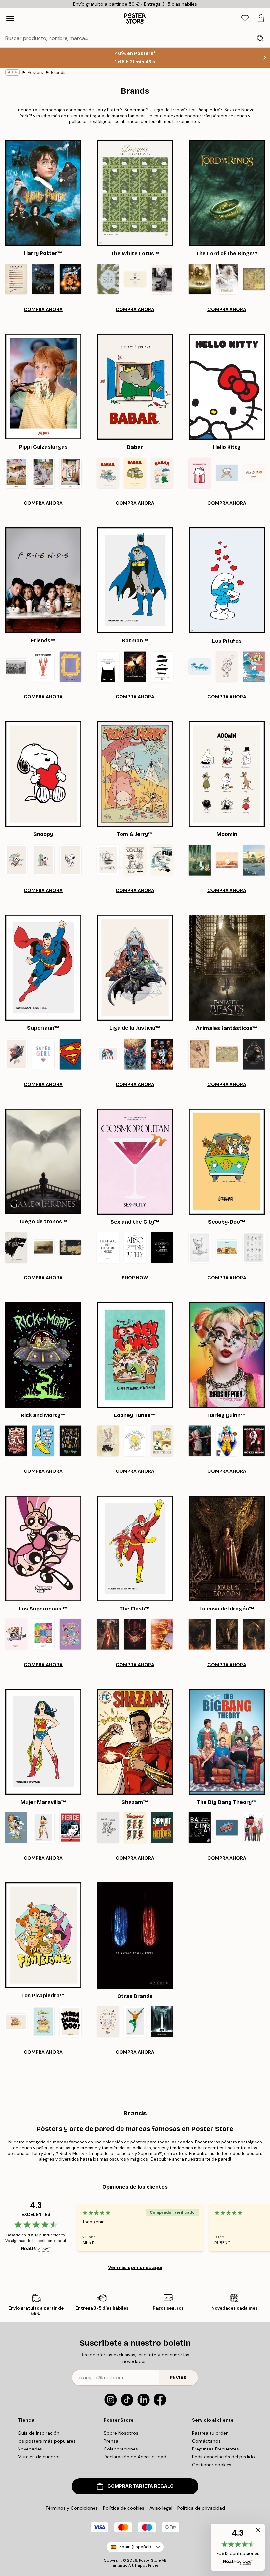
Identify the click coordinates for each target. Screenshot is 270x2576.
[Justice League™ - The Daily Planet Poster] (135, 1054)
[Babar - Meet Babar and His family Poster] (108, 473)
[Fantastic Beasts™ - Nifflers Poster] (254, 1054)
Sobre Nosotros (121, 2433)
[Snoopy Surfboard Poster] (43, 860)
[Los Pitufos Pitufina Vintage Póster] (227, 667)
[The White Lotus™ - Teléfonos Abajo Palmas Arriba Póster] (108, 279)
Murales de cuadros (39, 2457)
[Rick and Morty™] (43, 1355)
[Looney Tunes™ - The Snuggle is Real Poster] (135, 1441)
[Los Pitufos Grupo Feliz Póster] (200, 667)
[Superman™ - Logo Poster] (70, 1054)
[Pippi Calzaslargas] (43, 387)
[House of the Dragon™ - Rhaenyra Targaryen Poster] (254, 1634)
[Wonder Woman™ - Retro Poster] (43, 1828)
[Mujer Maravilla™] (43, 1742)
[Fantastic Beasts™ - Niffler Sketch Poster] (200, 1054)
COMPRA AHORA (43, 309)
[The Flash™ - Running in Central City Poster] (108, 1634)
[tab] (245, 19)
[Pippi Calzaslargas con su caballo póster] (70, 473)
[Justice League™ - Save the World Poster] (162, 1054)
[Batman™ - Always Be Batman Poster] (108, 667)
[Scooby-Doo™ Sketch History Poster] (254, 1247)
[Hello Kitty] (227, 387)
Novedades (30, 2449)
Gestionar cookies (212, 2465)
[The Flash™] (135, 1548)
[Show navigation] (10, 18)
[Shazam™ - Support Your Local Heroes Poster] (162, 1828)
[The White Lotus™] (135, 193)
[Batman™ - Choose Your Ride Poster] (162, 667)
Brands (58, 73)
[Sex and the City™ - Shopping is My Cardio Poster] (162, 1247)
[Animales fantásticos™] (227, 968)
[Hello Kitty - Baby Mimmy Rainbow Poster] (227, 473)
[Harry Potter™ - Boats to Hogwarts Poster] (43, 279)
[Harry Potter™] (43, 193)
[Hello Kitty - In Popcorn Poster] (200, 473)
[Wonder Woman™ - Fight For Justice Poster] (16, 1828)
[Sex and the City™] (135, 1162)
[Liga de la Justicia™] (135, 968)
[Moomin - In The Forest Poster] (200, 860)
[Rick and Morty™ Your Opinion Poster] (43, 1441)
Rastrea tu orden (210, 2433)
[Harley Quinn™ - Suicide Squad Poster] (200, 1441)
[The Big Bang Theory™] (227, 1742)
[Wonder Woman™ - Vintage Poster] (70, 1828)
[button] (238, 2547)
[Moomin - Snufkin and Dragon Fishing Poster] (254, 860)
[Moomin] (227, 774)
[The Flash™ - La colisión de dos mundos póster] (135, 1634)
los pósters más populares (47, 2441)
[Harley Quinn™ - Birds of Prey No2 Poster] (227, 1441)
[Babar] (135, 387)
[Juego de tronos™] (43, 1162)
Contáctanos (206, 2441)
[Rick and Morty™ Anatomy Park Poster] (16, 1441)
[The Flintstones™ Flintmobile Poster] (43, 2022)
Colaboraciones (121, 2449)
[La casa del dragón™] (227, 1548)
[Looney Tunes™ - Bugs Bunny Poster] (108, 1441)
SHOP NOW (135, 1278)
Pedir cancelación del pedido (223, 2457)
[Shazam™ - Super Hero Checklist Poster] (108, 1828)
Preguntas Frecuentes (216, 2449)
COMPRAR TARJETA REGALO (140, 2486)
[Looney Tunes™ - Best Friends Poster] (162, 1441)
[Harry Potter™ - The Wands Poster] (16, 279)
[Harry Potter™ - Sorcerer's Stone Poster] (70, 279)
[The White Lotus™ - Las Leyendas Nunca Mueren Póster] (162, 279)
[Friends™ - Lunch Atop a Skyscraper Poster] (16, 667)
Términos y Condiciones (72, 2508)
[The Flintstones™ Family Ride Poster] (16, 2022)
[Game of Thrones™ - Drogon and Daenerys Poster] (43, 1247)
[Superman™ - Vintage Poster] (16, 1054)
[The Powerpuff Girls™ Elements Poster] (70, 1634)
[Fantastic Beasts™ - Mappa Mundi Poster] (227, 1054)
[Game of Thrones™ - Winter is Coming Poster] (16, 1247)
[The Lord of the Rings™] (227, 193)
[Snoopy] (43, 774)
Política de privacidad (201, 2508)
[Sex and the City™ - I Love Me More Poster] (108, 1247)
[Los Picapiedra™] (43, 1935)
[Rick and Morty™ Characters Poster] (70, 1441)
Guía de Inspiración (39, 2433)
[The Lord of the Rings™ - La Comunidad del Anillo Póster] (200, 279)
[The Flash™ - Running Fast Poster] (162, 1634)
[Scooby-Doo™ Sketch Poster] (200, 1247)
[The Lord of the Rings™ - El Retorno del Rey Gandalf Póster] (227, 279)
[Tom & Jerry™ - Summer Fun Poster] (162, 860)
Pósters (35, 73)
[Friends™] (43, 580)
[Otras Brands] (135, 1935)
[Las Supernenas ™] (43, 1548)
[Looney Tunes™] (135, 1355)
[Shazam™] (135, 1742)
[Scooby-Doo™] (227, 1162)
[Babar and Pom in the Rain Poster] (162, 473)
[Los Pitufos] (227, 580)
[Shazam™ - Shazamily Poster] (135, 1828)
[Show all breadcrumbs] (13, 72)
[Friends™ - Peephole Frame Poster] (70, 667)
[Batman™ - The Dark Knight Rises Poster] (135, 667)
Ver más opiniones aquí (135, 2267)
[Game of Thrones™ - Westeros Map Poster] (70, 1247)
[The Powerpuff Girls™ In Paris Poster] (16, 1634)
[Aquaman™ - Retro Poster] (135, 2022)
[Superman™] (43, 968)
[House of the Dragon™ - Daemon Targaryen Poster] (200, 1634)
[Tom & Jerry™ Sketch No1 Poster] (108, 860)
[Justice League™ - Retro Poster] (108, 1054)
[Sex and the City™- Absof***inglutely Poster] (135, 1247)
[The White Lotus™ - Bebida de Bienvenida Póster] (135, 279)
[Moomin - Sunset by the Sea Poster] (227, 860)
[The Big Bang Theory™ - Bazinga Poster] (227, 1828)
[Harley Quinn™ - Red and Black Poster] (254, 1441)
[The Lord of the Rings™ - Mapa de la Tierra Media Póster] (254, 279)
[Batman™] (135, 580)
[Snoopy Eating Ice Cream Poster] (70, 860)
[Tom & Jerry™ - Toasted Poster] (135, 860)
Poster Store (150, 2560)
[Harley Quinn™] (227, 1355)
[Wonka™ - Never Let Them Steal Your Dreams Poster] (108, 2022)
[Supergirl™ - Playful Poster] (43, 1054)
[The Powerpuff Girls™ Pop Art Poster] (43, 1634)
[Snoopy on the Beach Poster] (16, 860)
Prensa (111, 2441)
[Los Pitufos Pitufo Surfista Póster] (254, 667)
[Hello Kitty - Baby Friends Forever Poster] (254, 473)
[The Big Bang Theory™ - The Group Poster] (254, 1828)
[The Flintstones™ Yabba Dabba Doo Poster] (70, 2022)
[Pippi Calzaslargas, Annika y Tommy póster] (43, 473)
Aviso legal (161, 2508)
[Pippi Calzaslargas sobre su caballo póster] (16, 473)
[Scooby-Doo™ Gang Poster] (227, 1247)
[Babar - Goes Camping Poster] (135, 473)
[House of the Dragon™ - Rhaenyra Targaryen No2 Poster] (227, 1634)
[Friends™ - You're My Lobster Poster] (43, 667)
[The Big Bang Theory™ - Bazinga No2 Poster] (200, 1828)
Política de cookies (124, 2508)
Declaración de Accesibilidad (135, 2457)
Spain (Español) (135, 2547)
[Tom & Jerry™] (135, 774)
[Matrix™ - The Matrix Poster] (162, 2022)
